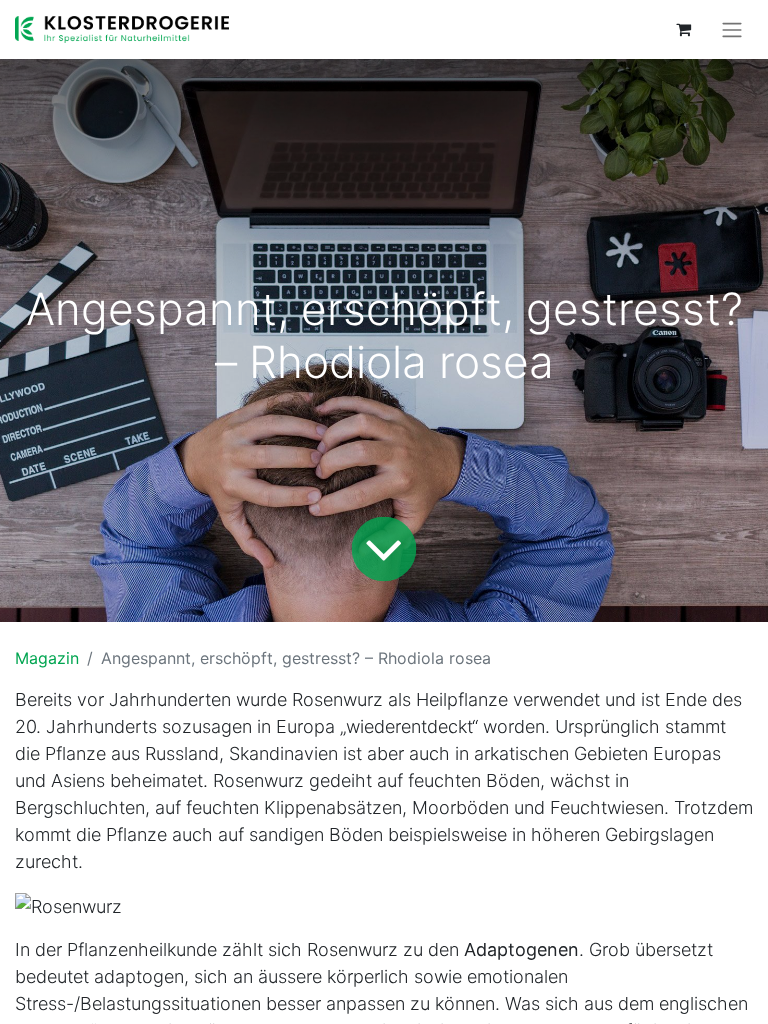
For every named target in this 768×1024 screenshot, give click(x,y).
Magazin (47, 658)
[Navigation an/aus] (732, 29)
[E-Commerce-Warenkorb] (683, 29)
